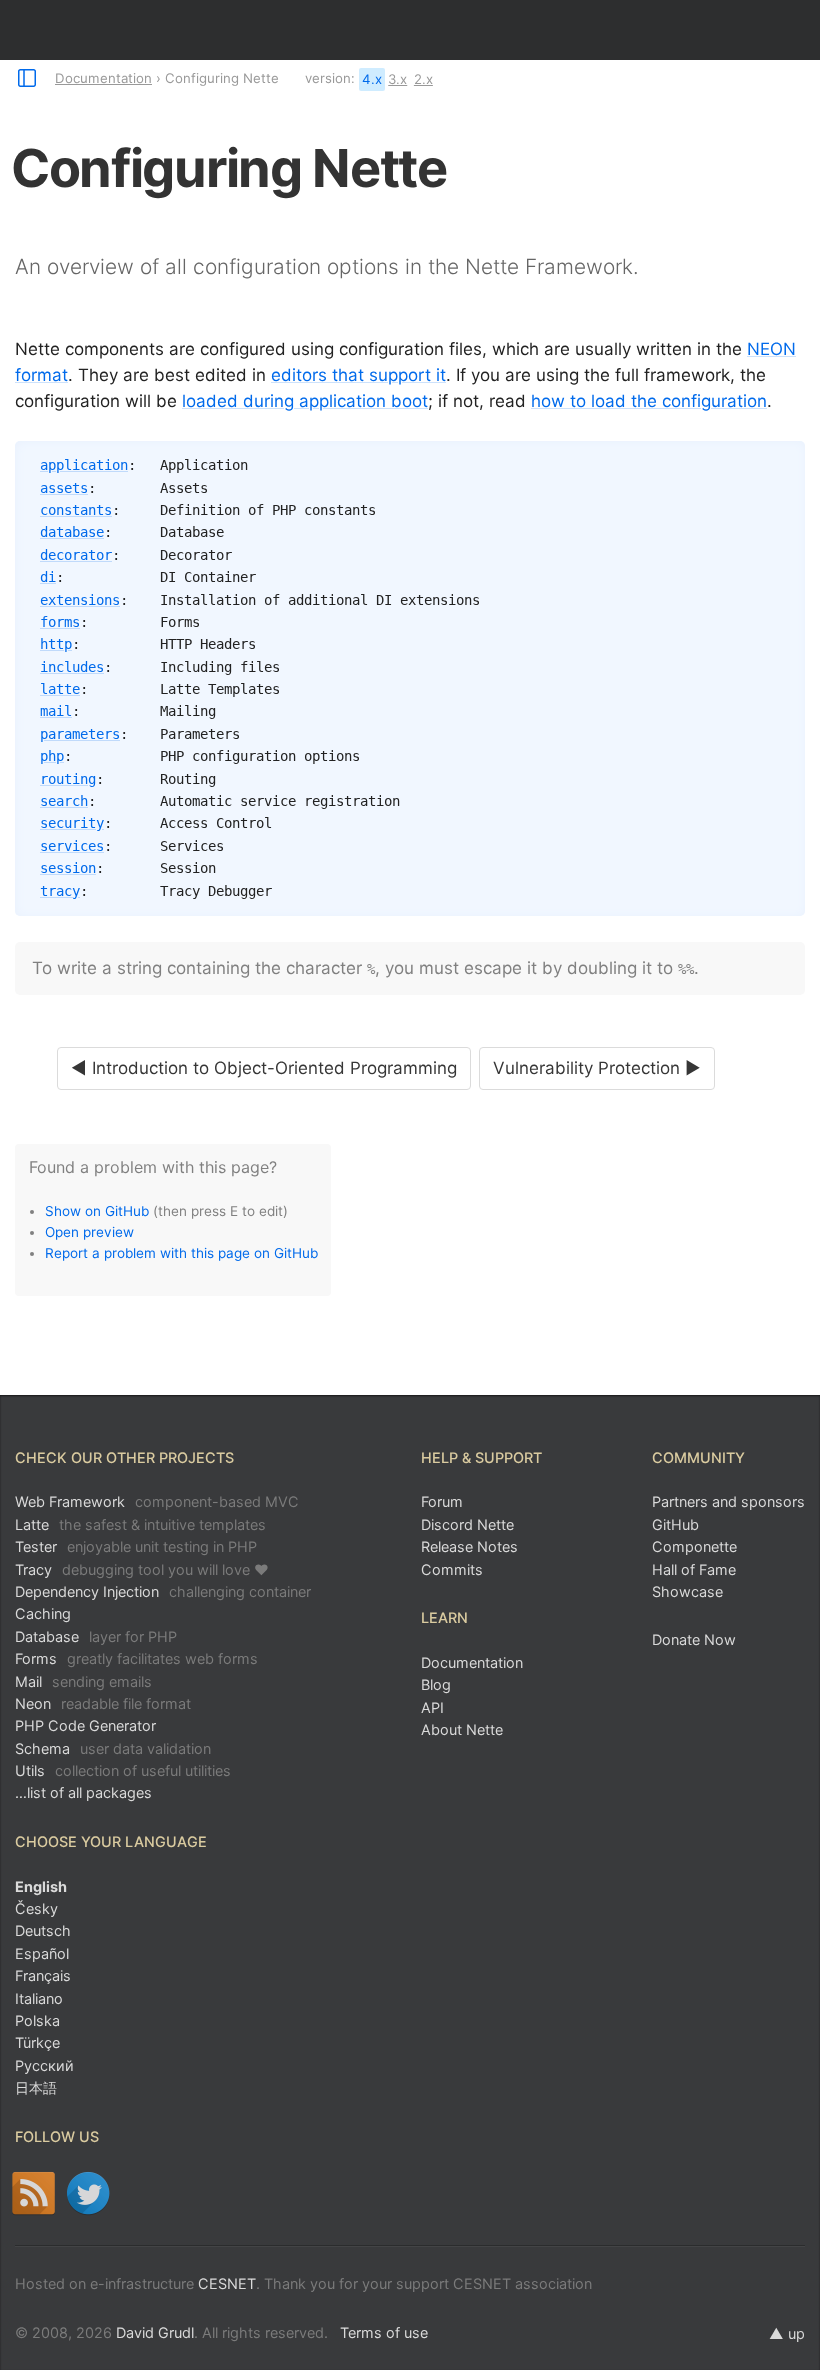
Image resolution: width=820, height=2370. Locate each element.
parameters (80, 734)
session (68, 868)
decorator (76, 555)
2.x (423, 79)
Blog (436, 1684)
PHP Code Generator (85, 1725)
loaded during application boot (305, 401)
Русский (44, 2065)
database (72, 532)
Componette (694, 1546)
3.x (397, 79)
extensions (80, 600)
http (56, 644)
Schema (113, 1748)
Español (42, 1953)
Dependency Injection (163, 1591)
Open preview (89, 1232)
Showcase (687, 1591)
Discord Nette (467, 1524)
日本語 (36, 2087)
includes (72, 667)
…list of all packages (83, 1792)
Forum (442, 1501)
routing (68, 779)
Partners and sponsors (728, 1501)
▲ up (787, 2333)
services (72, 846)
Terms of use (384, 2332)
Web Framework (157, 1501)
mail (56, 711)
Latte (140, 1524)
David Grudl (155, 2332)
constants (76, 510)
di (48, 577)
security (72, 823)
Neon (103, 1703)
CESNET (227, 2283)
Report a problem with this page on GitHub (181, 1253)
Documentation (103, 78)
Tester (136, 1546)
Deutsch (43, 1930)
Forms (136, 1658)
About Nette (462, 1729)
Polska (37, 2020)
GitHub (675, 1524)
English (41, 1886)
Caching (43, 1613)
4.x (372, 79)
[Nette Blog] (33, 2193)
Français (43, 1975)
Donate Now (694, 1639)
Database (96, 1636)
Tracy (142, 1569)
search (64, 801)
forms (60, 622)
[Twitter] (88, 2193)
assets (64, 488)
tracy (60, 891)
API (432, 1707)
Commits (452, 1569)
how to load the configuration (649, 401)
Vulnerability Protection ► (597, 1068)
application (84, 465)
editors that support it (358, 375)
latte (60, 689)
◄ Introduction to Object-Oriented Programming (264, 1068)
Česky (36, 1908)
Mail (83, 1681)
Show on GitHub (97, 1211)
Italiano (39, 1998)
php (52, 756)
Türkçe (37, 2042)
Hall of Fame (694, 1569)
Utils (123, 1770)
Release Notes (469, 1546)
